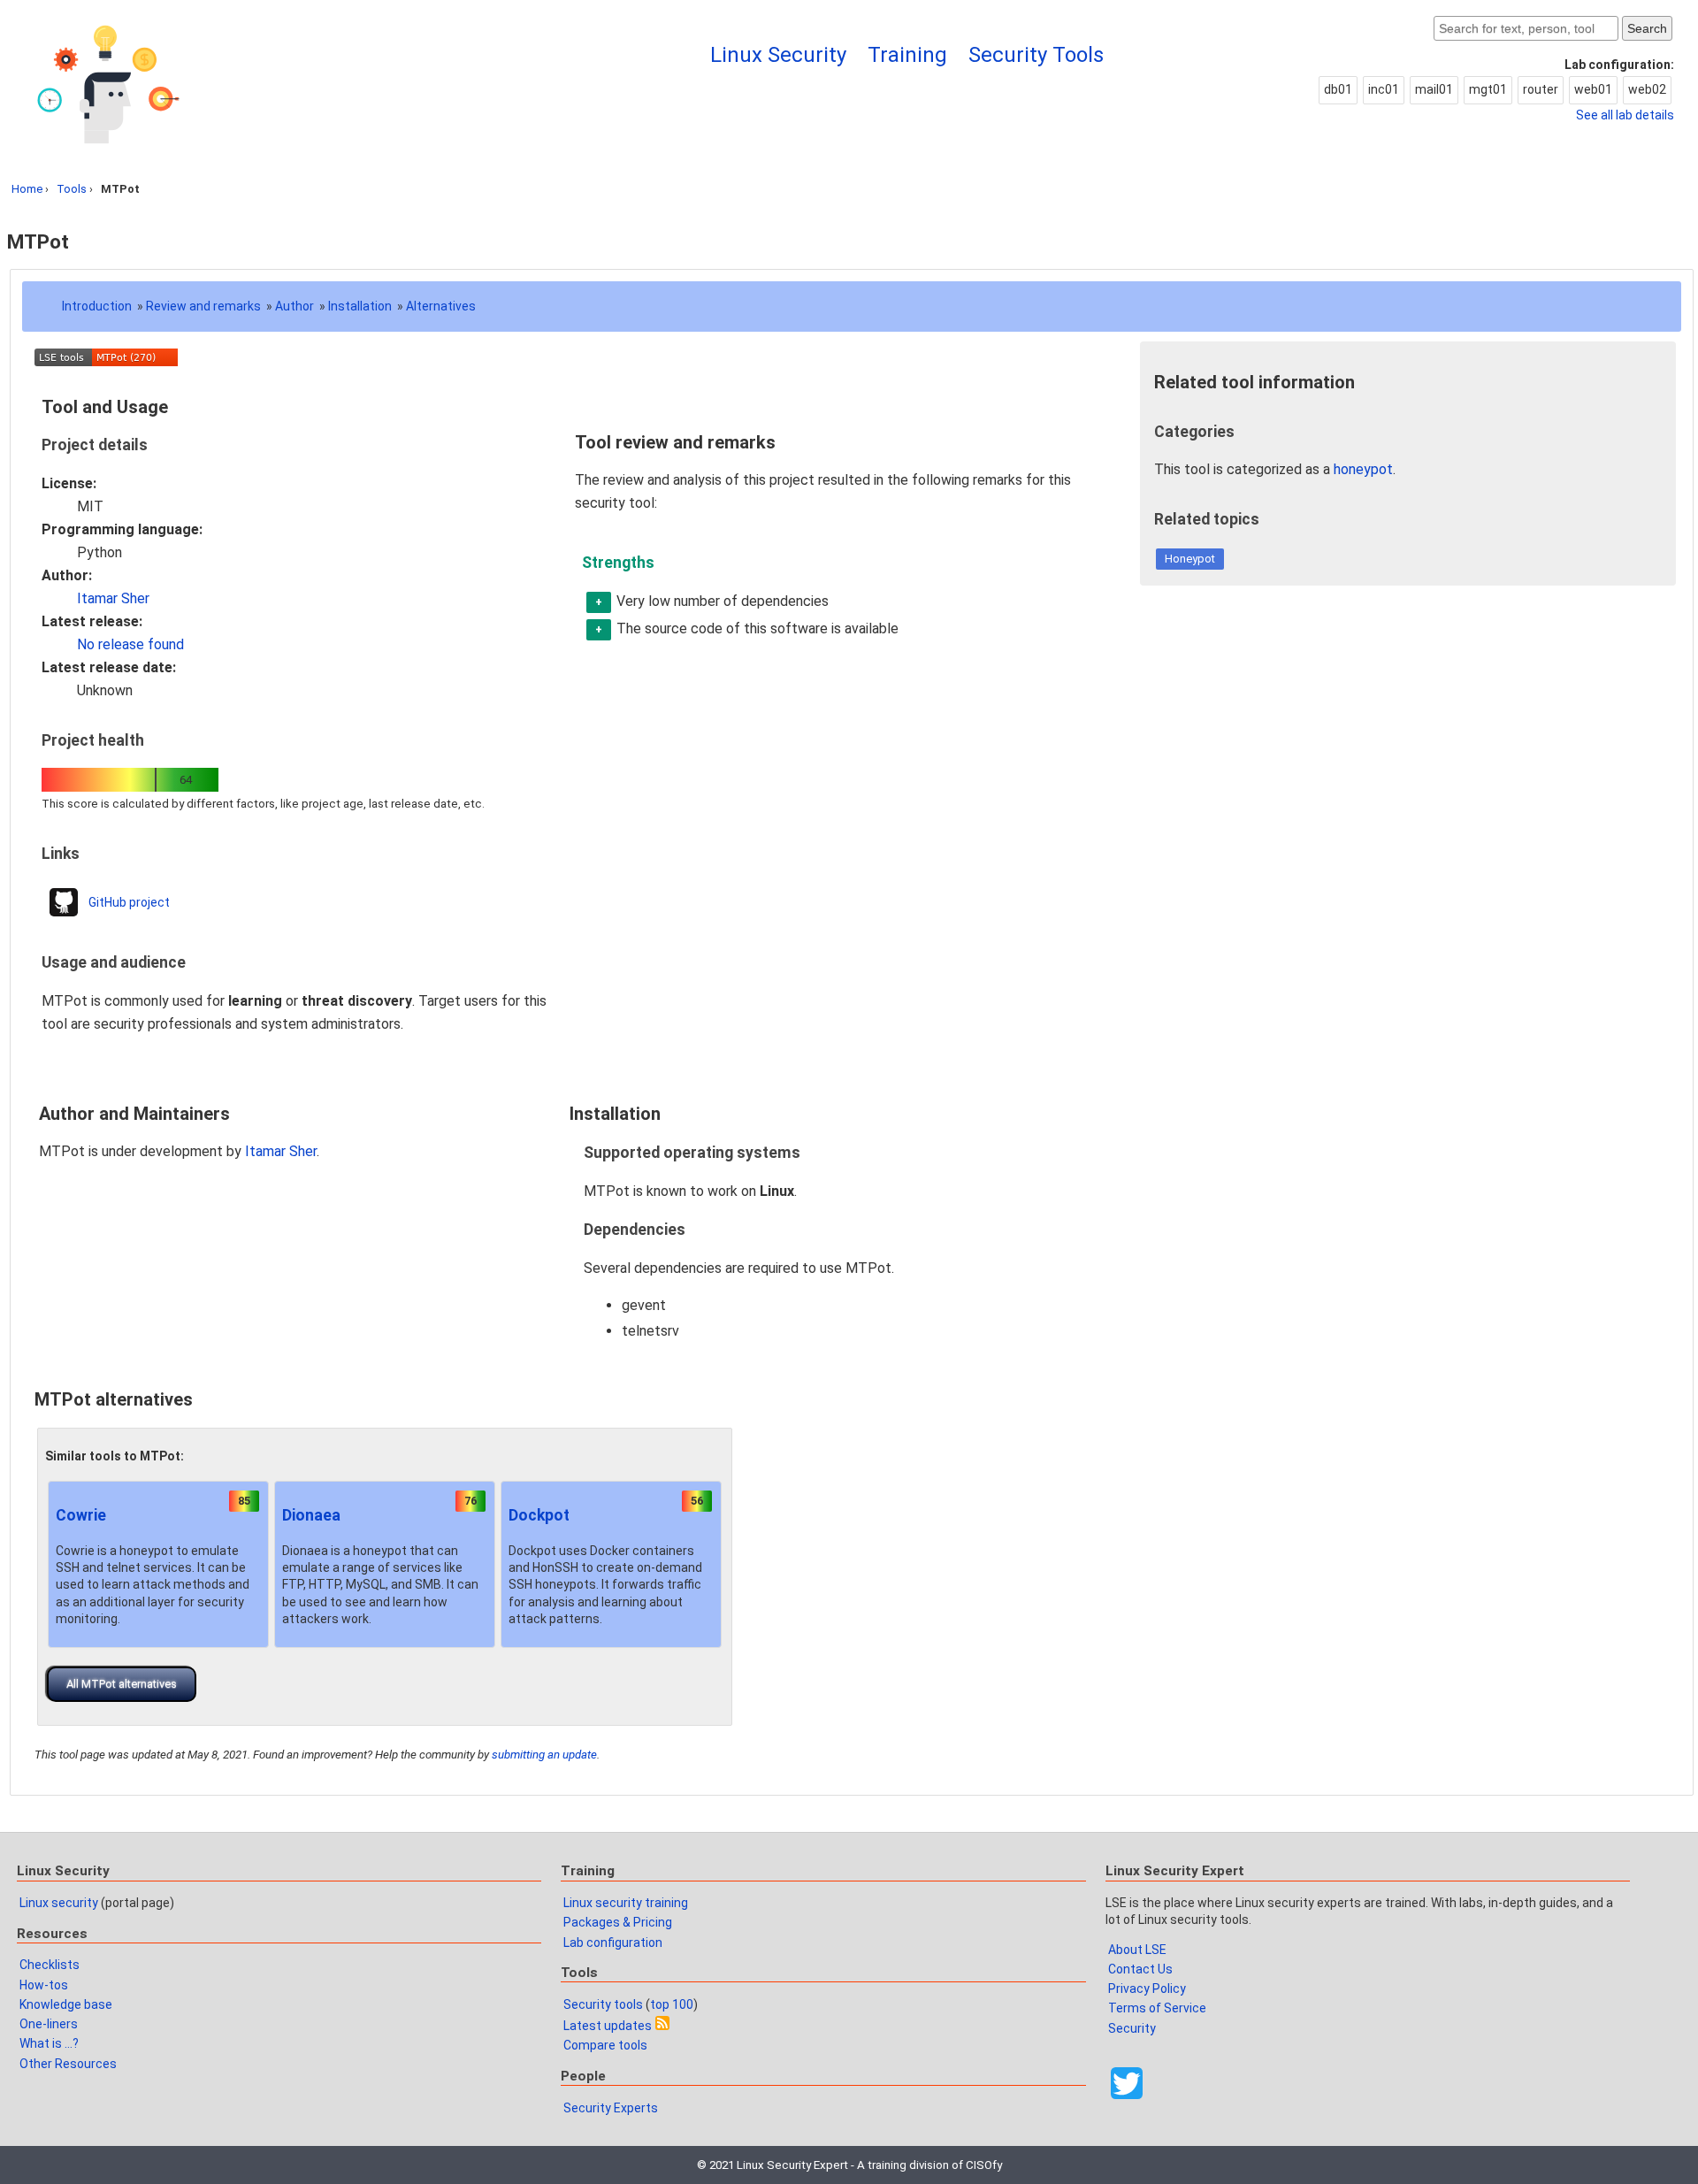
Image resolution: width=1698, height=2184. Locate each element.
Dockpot (539, 1515)
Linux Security (778, 55)
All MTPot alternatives (122, 1684)
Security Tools (1036, 55)
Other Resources (68, 2064)
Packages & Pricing (618, 1922)
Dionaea (311, 1515)
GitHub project (129, 902)
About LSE (1137, 1950)
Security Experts (611, 2108)
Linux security (59, 1903)
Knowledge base (66, 2004)
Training (907, 55)
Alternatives (441, 306)
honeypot (1363, 469)
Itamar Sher (113, 598)
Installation (360, 306)
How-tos (44, 1985)
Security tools (603, 2004)
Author (294, 306)
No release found (130, 644)
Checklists (50, 1965)
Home (27, 189)
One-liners (49, 2024)
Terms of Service (1157, 2008)
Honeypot (1190, 559)
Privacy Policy (1147, 1989)
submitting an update (544, 1755)
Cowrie (81, 1515)
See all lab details (1625, 115)
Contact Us (1140, 1969)
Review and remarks (203, 306)
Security (1132, 2028)
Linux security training (626, 1903)
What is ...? (49, 2043)
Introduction (97, 306)
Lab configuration (613, 1943)
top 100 (672, 2004)
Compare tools (605, 2045)
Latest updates (608, 2026)
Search (1647, 28)
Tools (72, 189)
